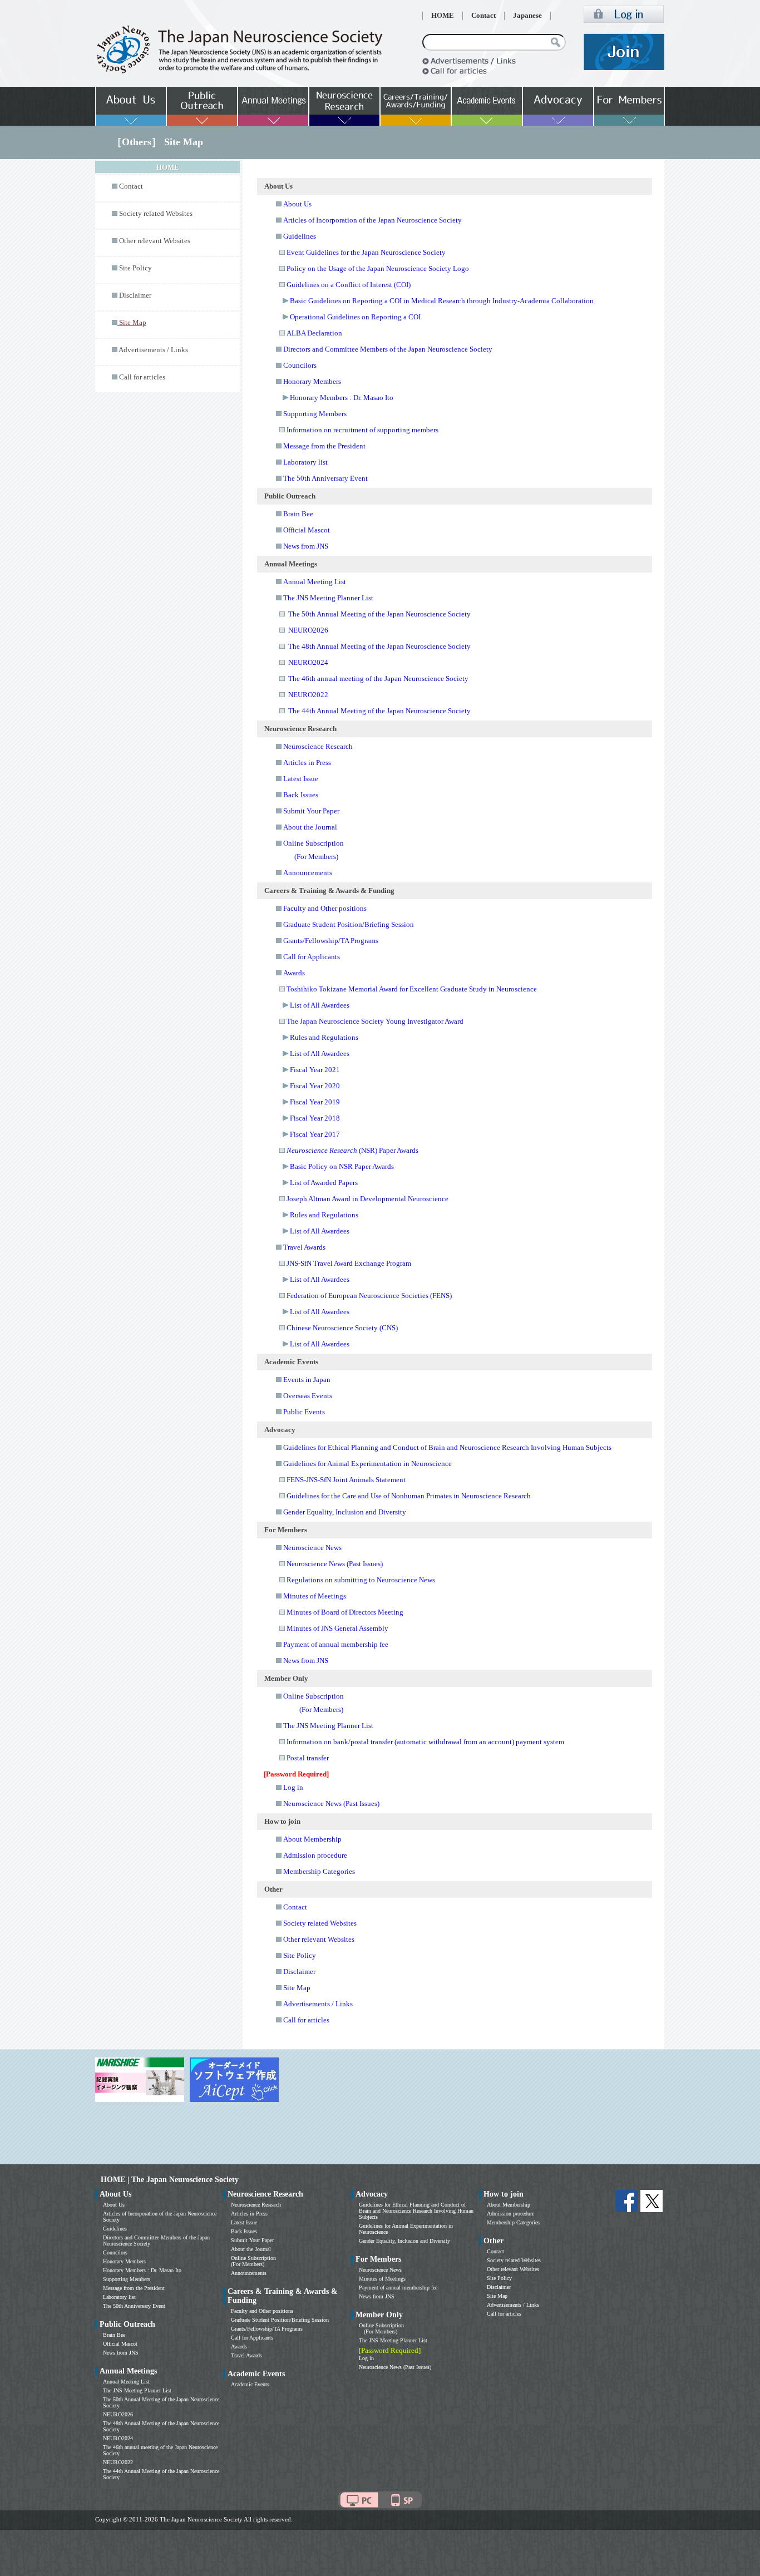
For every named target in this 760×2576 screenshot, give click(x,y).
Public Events (304, 1412)
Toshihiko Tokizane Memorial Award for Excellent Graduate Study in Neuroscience (412, 989)
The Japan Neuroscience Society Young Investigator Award (375, 1021)
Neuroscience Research (318, 746)
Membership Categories (319, 1871)
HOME (443, 16)
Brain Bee (298, 514)
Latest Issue (301, 779)
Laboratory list (305, 462)
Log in (293, 1787)
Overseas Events (308, 1396)
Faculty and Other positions (325, 908)
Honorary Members (312, 381)
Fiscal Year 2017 (315, 1134)
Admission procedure (315, 1855)
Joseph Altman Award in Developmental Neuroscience (367, 1199)
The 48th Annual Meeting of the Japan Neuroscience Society (379, 646)
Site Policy (135, 268)
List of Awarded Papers (324, 1183)
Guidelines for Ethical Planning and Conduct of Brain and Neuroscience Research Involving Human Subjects (447, 1447)
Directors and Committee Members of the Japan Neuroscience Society (388, 349)
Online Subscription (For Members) (253, 2261)
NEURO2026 (308, 630)
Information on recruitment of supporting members (362, 430)
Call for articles (142, 377)
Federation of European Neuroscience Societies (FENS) (369, 1296)
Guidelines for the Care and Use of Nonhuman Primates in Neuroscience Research (409, 1496)
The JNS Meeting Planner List (328, 598)
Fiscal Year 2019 (315, 1102)
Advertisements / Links (153, 350)
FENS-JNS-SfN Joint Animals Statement (346, 1480)
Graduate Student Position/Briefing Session (349, 924)
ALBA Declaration (314, 333)
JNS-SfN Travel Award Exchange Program (349, 1263)
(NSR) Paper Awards (352, 1150)
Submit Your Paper (311, 811)
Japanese (527, 16)
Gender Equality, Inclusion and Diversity (345, 1512)
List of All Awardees (320, 1005)
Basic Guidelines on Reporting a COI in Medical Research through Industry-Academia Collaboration (442, 301)
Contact (483, 16)
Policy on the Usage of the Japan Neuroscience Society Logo (378, 268)
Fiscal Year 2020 (315, 1086)
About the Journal (310, 827)
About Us (297, 204)
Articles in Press (307, 763)
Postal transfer (308, 1758)
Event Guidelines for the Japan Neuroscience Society (366, 252)
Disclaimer (135, 295)
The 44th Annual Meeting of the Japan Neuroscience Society (379, 711)
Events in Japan (307, 1380)
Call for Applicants (312, 957)
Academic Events (250, 2384)
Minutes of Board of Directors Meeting (345, 1612)
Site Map (297, 1988)
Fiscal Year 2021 (315, 1070)
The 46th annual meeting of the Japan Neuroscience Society (378, 678)
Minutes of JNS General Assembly (337, 1628)
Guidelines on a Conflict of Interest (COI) (349, 285)
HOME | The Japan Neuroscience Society (170, 2180)
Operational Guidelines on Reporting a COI (355, 317)
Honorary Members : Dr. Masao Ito (342, 398)
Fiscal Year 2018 (315, 1118)
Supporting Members (315, 414)
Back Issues (301, 795)
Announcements (308, 873)
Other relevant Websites (155, 241)
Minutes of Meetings (315, 1596)
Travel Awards (304, 1247)
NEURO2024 (308, 662)
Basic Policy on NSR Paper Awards (342, 1166)
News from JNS (306, 546)
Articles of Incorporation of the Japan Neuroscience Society (372, 220)
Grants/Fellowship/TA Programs (331, 941)
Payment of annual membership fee (336, 1644)
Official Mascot (307, 530)
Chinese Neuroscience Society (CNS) (342, 1328)
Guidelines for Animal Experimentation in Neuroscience (367, 1464)
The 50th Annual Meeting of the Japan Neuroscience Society (379, 614)
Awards (294, 973)
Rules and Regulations (324, 1037)
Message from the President (324, 446)
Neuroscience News (312, 1548)
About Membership (312, 1839)
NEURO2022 (308, 695)
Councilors (300, 365)
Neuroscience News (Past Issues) (335, 1564)
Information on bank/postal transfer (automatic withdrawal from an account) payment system (425, 1742)
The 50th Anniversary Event (325, 478)
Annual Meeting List (315, 582)
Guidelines (300, 236)
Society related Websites (156, 214)
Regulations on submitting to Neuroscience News (361, 1580)
